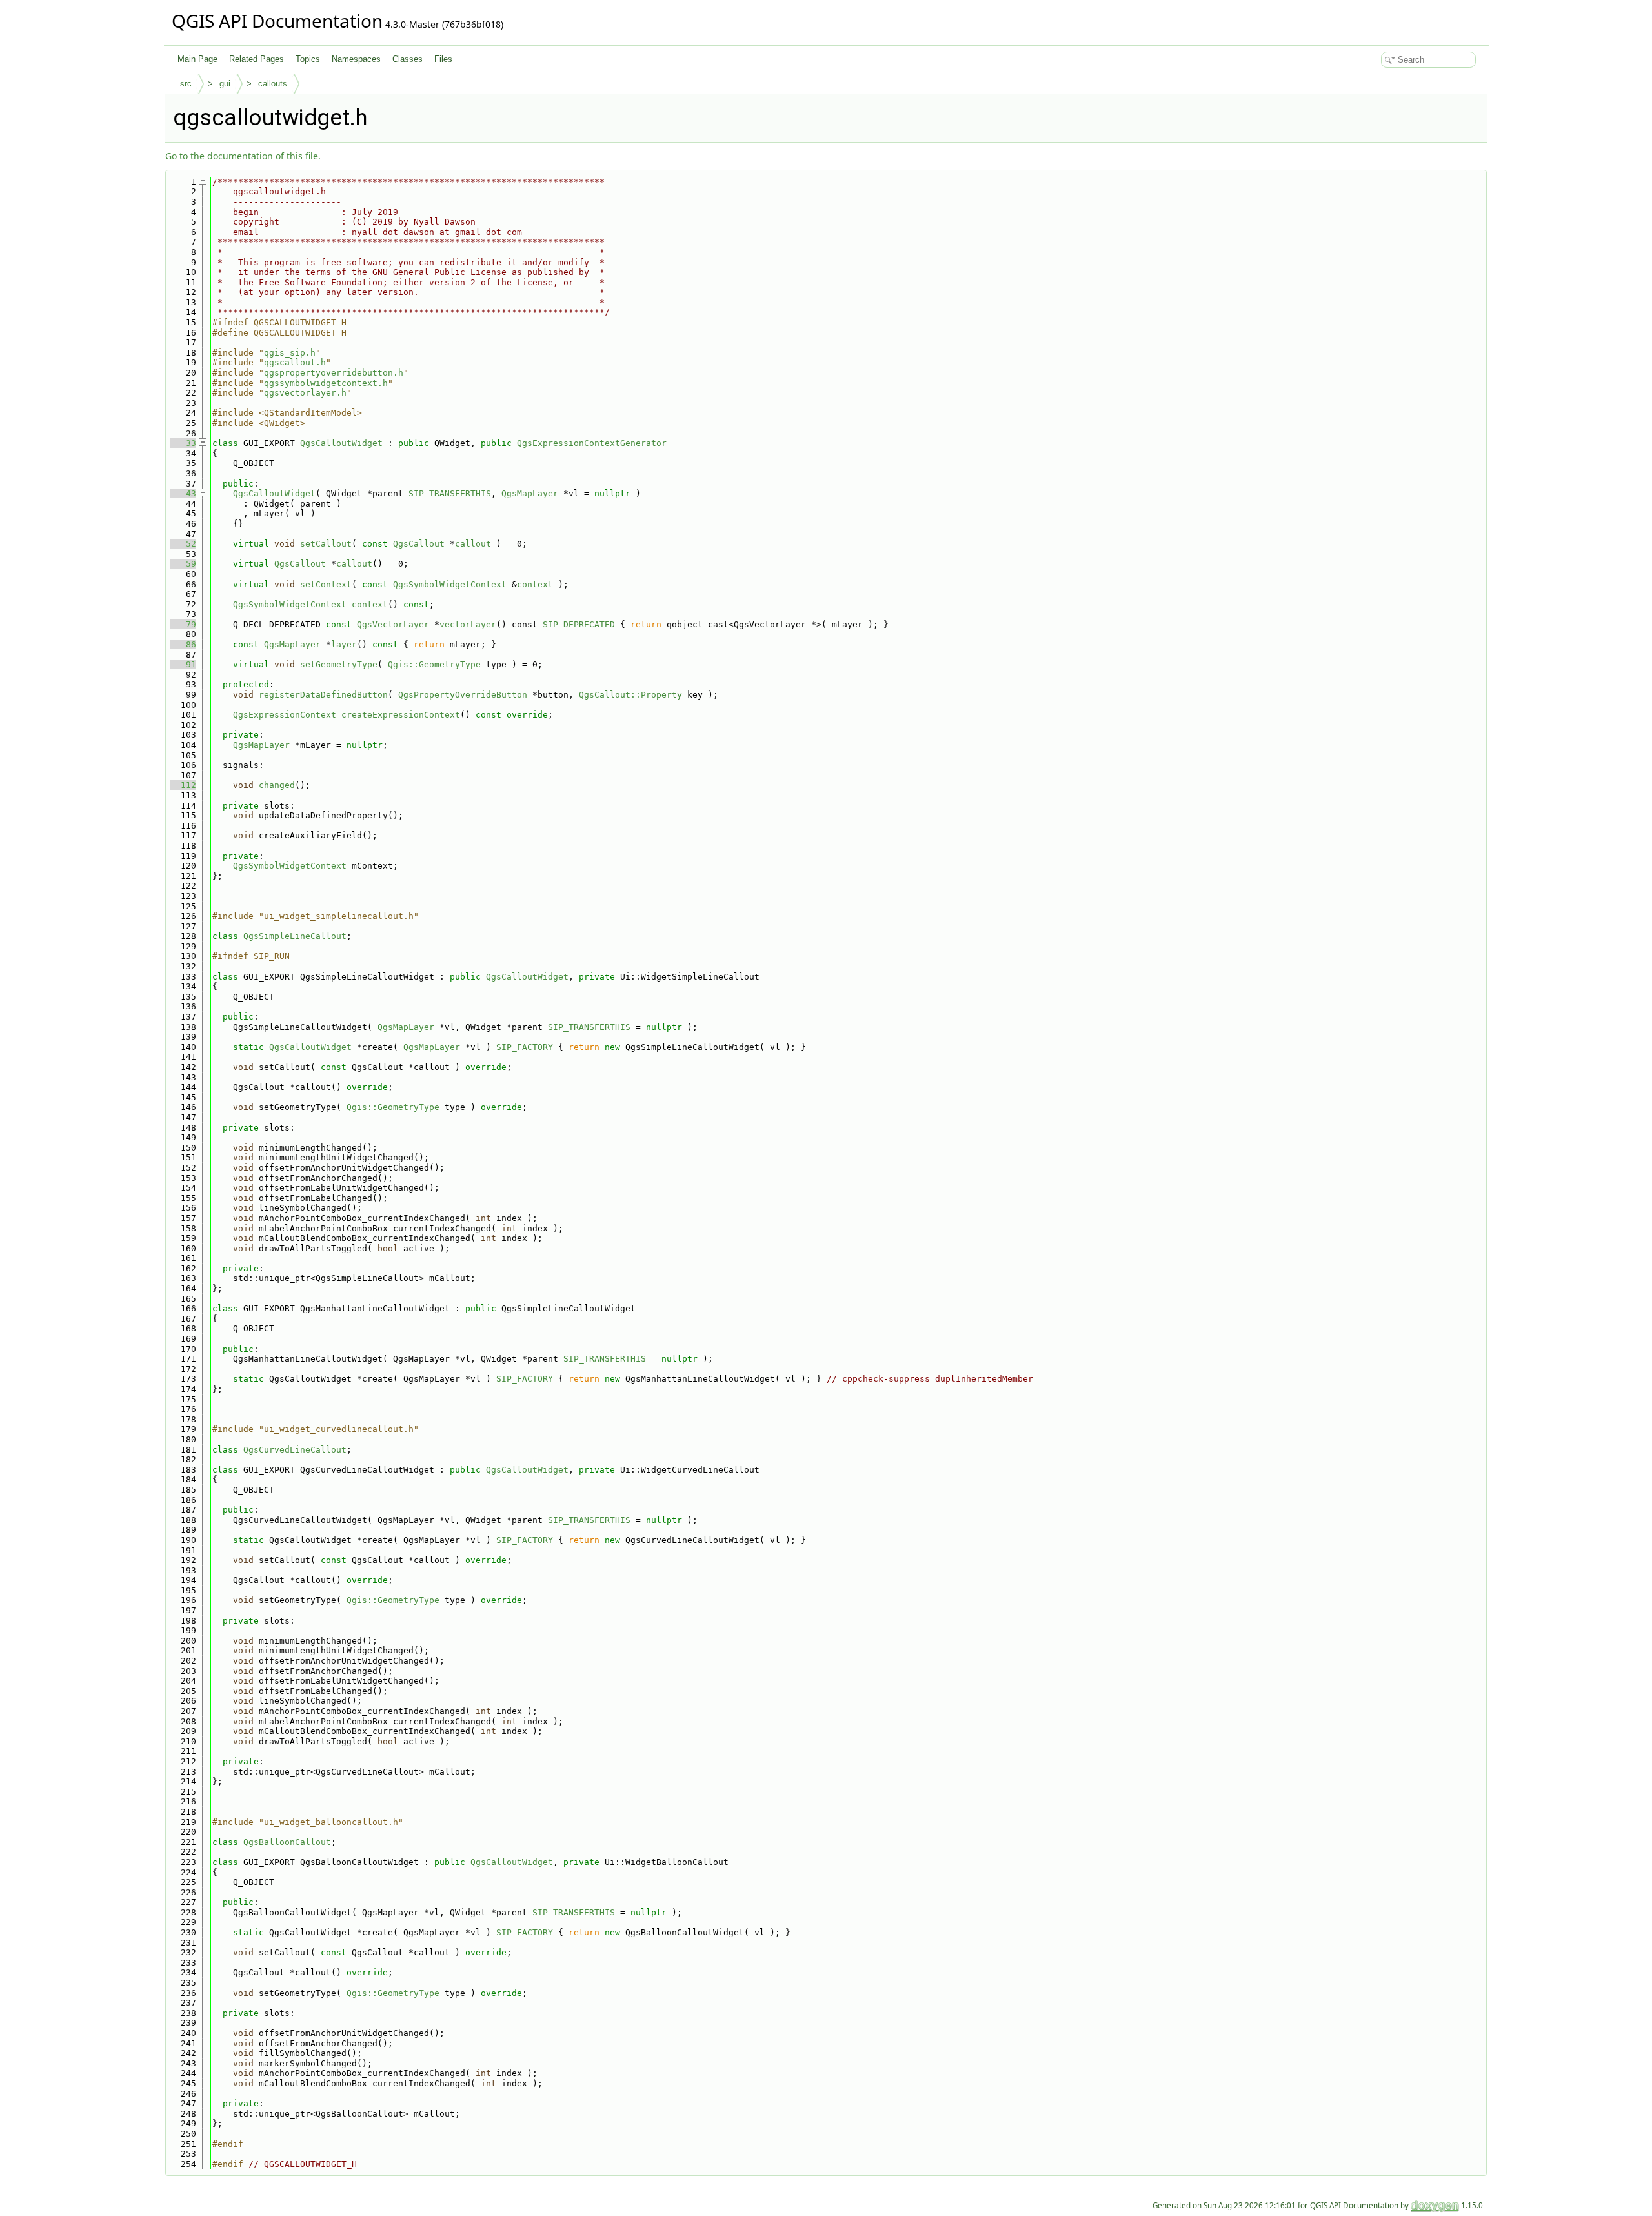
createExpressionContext (401, 715)
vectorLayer (468, 624)
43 (183, 493)
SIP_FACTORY (525, 1047)
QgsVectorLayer (393, 624)
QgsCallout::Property (630, 695)
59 (183, 564)
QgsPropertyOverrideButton (463, 695)
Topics (308, 59)
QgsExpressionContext (285, 715)
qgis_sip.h (290, 353)
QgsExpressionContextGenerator (592, 443)
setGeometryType (339, 664)
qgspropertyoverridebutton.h (334, 373)
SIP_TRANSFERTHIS (450, 493)
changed (277, 785)
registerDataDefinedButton (323, 695)
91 (183, 664)
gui (225, 84)
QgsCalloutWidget (341, 443)
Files (443, 59)
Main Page (197, 59)
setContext (326, 584)
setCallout (326, 544)
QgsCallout (419, 544)
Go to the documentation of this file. (243, 156)
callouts (273, 84)
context (535, 584)
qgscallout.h (295, 362)
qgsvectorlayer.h (305, 393)
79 (183, 624)
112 (183, 785)
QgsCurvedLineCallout (295, 1450)
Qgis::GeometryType (434, 664)
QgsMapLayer (530, 493)
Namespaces (356, 59)
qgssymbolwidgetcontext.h (326, 383)
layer (344, 644)
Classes (408, 59)
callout (473, 544)
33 (183, 443)
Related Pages (257, 59)
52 (183, 544)
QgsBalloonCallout (287, 1842)
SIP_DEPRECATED (579, 624)
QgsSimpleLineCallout (295, 936)
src (186, 84)
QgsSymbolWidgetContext (450, 584)
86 (183, 644)
